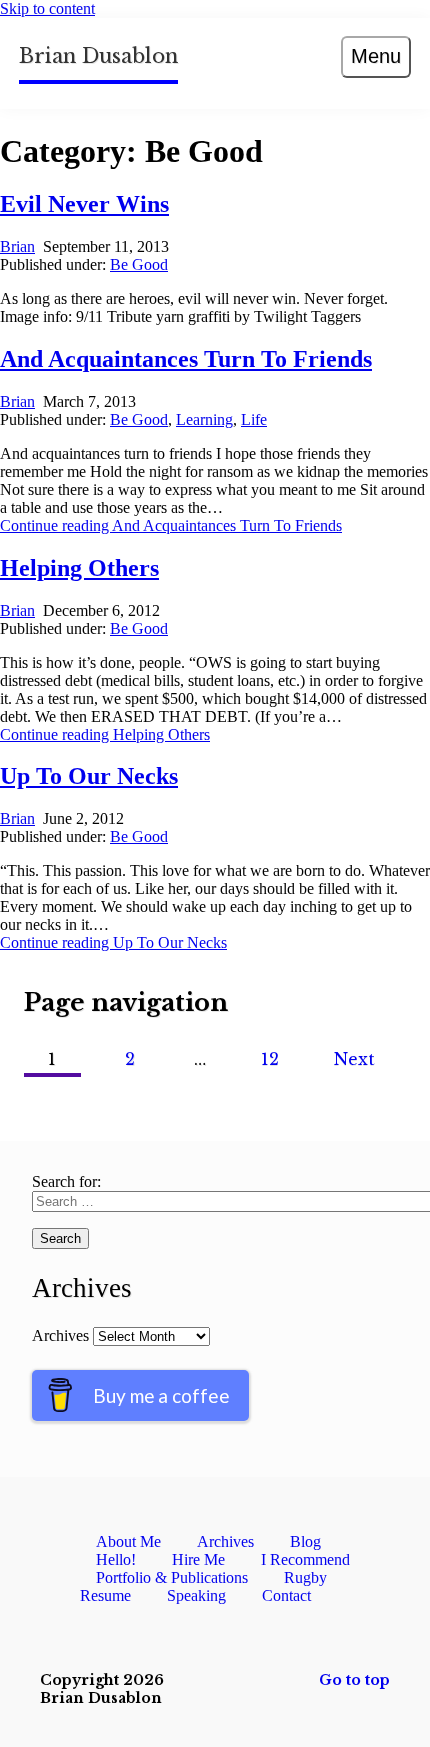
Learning (204, 419)
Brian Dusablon (98, 56)
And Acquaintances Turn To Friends (186, 359)
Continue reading (171, 525)
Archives (60, 1335)
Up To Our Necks (89, 776)
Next (354, 1059)
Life (254, 419)
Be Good (139, 264)
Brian (17, 246)
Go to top (354, 1680)
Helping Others (79, 568)
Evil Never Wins (84, 204)
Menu (376, 56)
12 (270, 1059)
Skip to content (47, 8)
